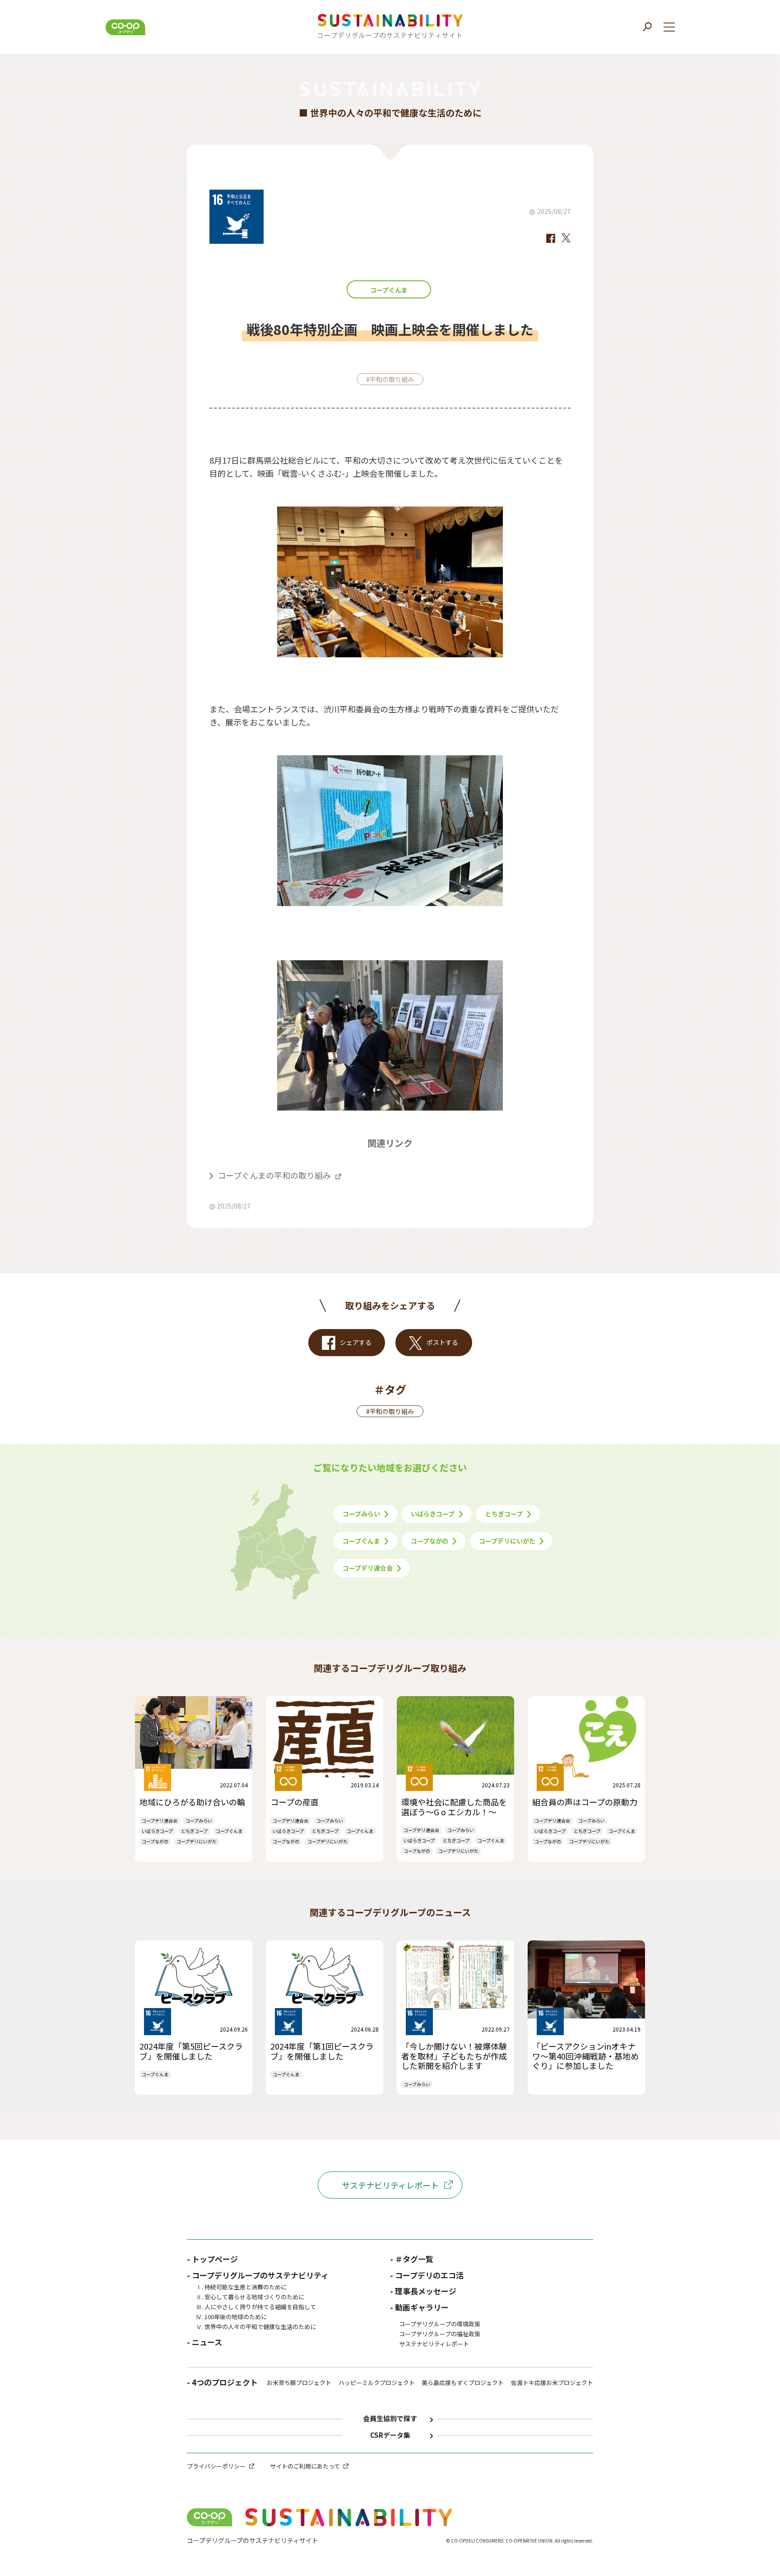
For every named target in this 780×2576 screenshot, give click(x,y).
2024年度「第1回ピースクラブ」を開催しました (322, 2051)
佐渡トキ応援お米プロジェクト (552, 2383)
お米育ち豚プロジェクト (299, 2383)
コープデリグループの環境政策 (440, 2324)
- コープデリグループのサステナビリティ (258, 2275)
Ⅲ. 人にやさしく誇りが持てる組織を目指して (256, 2307)
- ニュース (204, 2342)
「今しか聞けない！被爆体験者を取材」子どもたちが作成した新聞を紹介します (454, 2056)
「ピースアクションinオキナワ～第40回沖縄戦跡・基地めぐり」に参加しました (585, 2056)
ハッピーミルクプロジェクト (377, 2383)
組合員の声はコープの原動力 (585, 1802)
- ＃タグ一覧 (412, 2259)
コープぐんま (389, 290)
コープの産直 (295, 1802)
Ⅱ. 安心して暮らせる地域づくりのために (250, 2297)
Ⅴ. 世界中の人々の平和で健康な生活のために (256, 2327)
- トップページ (212, 2259)
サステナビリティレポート (390, 2185)
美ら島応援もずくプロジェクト (463, 2383)
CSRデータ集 (390, 2435)
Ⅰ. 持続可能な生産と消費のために (241, 2287)
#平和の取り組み (390, 379)
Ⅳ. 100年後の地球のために (231, 2317)
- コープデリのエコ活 (427, 2275)
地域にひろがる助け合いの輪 (192, 1802)
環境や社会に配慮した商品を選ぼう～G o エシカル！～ (454, 1807)
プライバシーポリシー (216, 2466)
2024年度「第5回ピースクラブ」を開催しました (191, 2051)
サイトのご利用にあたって (305, 2466)
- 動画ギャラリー (419, 2307)
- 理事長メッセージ (423, 2291)
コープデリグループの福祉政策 (440, 2334)
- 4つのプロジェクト (222, 2383)
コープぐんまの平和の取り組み (274, 1175)
